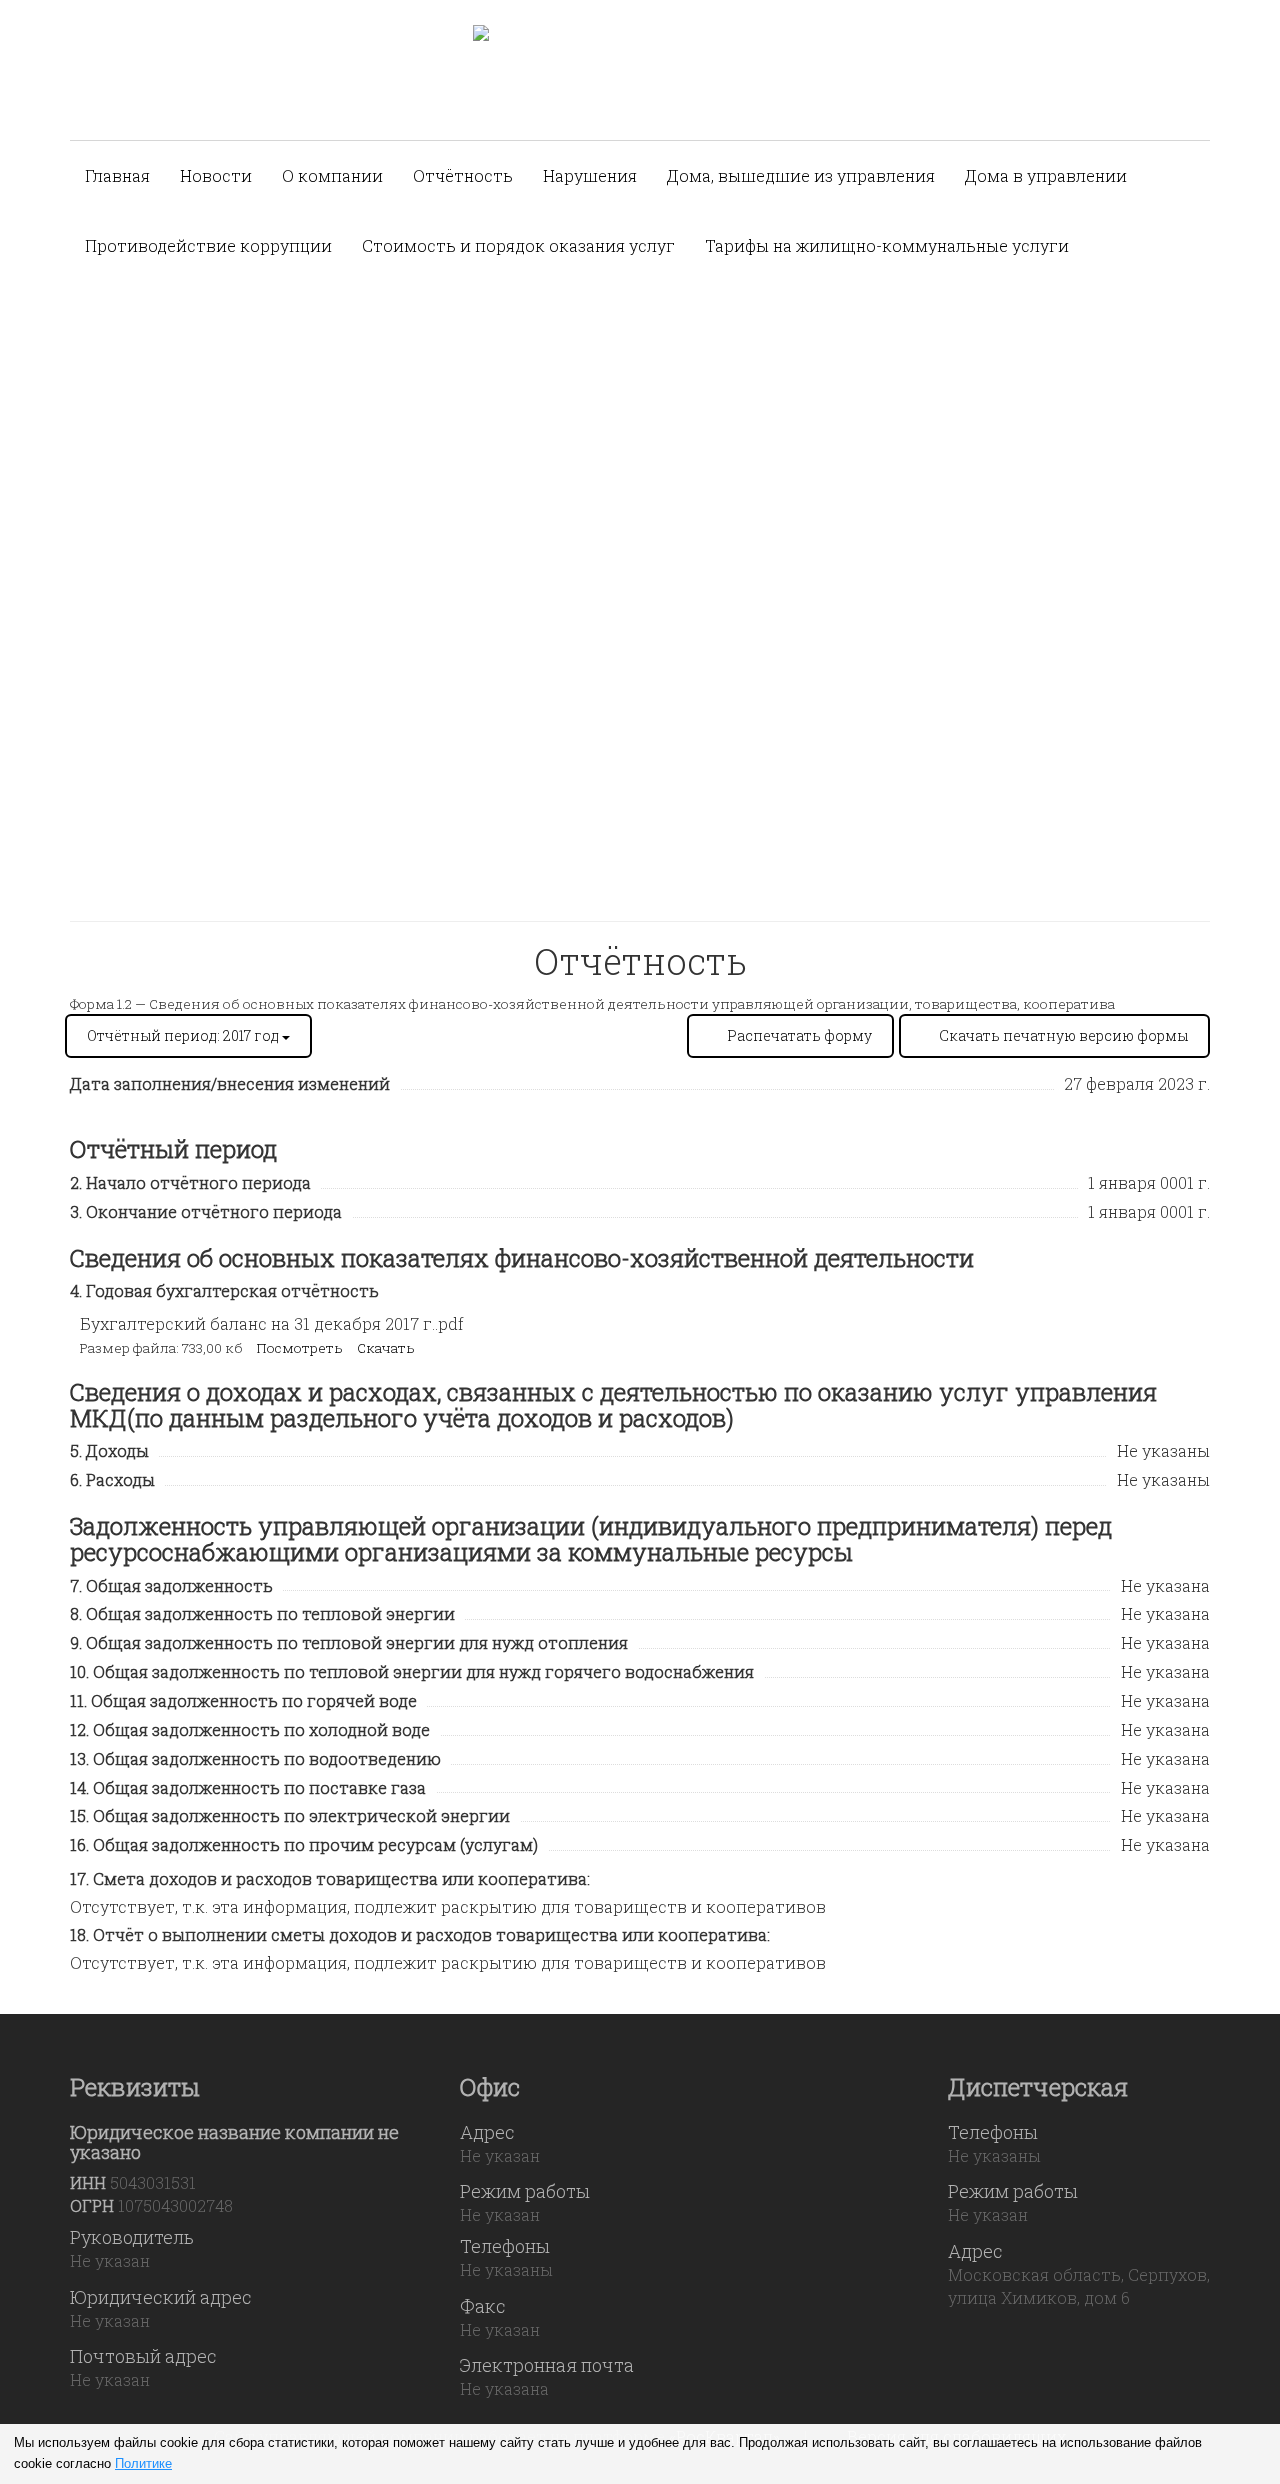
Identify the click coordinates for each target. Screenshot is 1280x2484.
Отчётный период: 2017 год (184, 1035)
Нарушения (590, 175)
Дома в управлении (1046, 175)
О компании (332, 175)
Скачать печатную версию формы (1063, 1035)
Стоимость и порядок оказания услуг (518, 245)
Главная (117, 175)
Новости (216, 175)
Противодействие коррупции (208, 245)
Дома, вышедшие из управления (801, 175)
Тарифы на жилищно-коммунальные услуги (887, 245)
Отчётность (463, 175)
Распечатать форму (799, 1035)
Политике (143, 2463)
